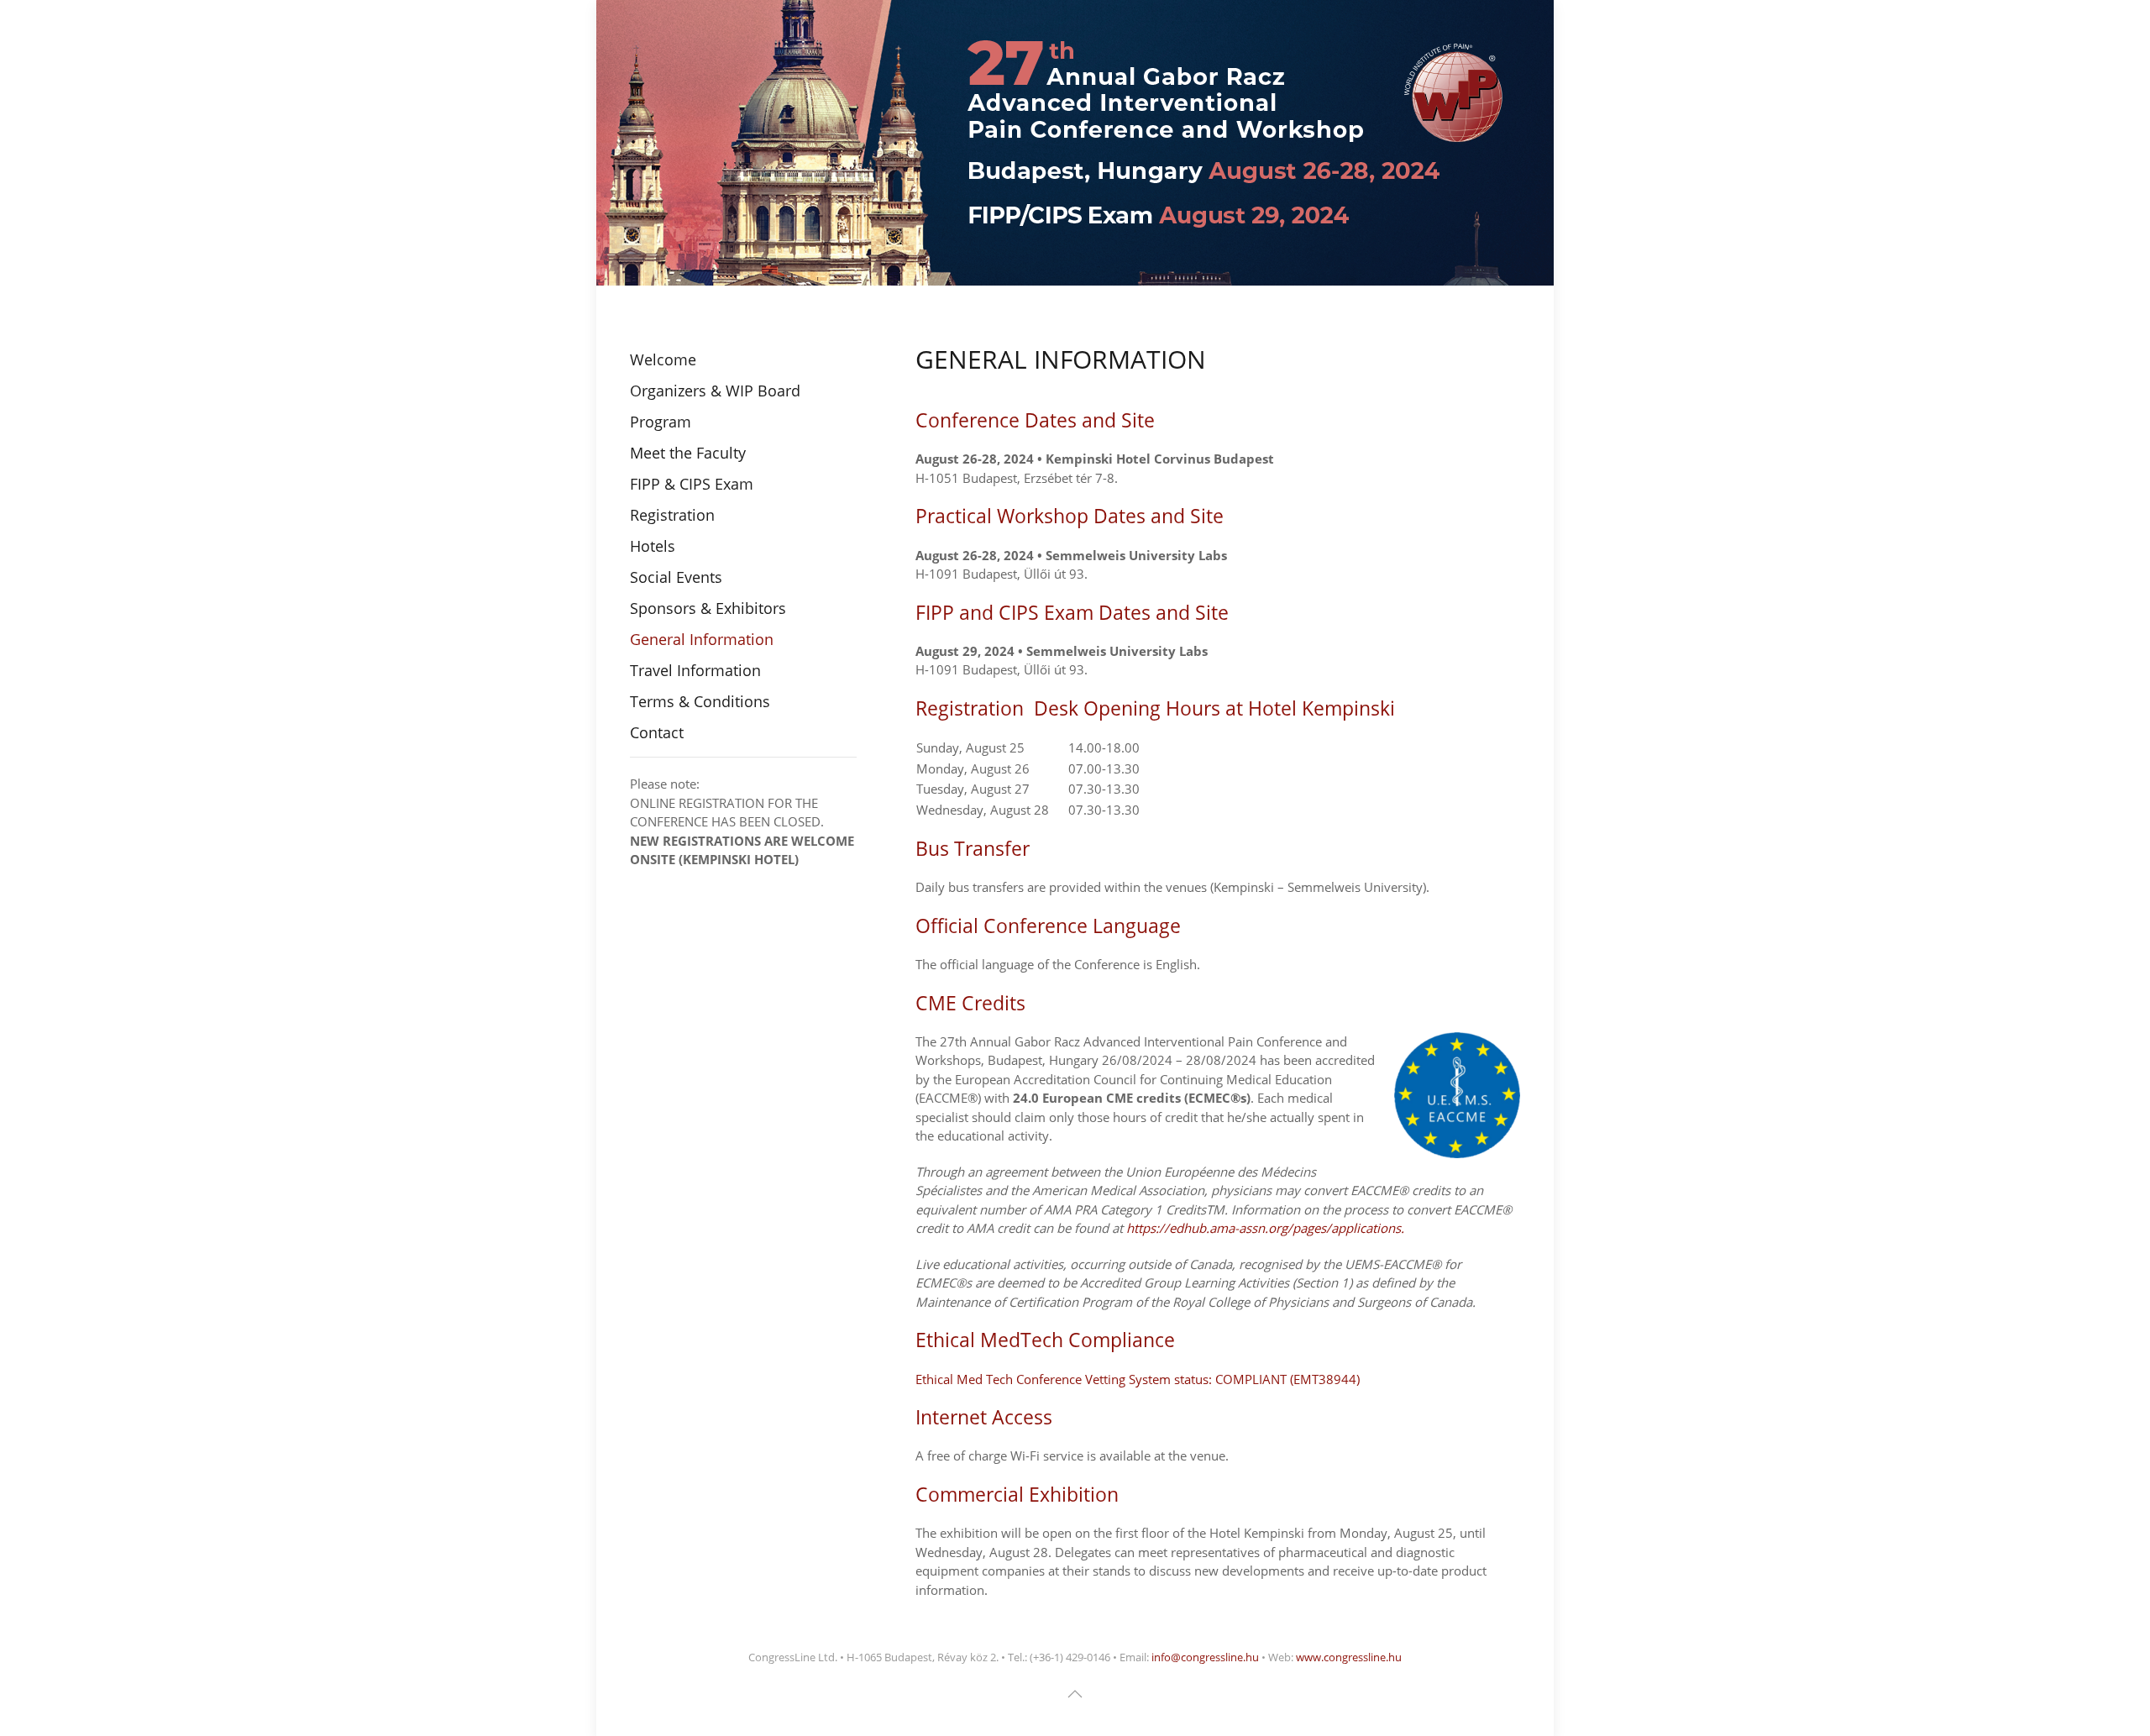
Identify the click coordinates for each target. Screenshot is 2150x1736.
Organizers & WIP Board (715, 391)
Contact (657, 732)
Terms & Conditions (700, 701)
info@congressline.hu (1205, 1657)
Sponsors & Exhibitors (708, 608)
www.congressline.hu (1349, 1657)
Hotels (653, 546)
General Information (702, 639)
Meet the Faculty (688, 453)
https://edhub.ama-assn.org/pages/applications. (1265, 1228)
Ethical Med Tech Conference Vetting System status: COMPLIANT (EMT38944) (1138, 1379)
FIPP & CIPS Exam (692, 484)
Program (661, 422)
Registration (672, 515)
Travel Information (695, 670)
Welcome (663, 359)
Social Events (676, 577)
